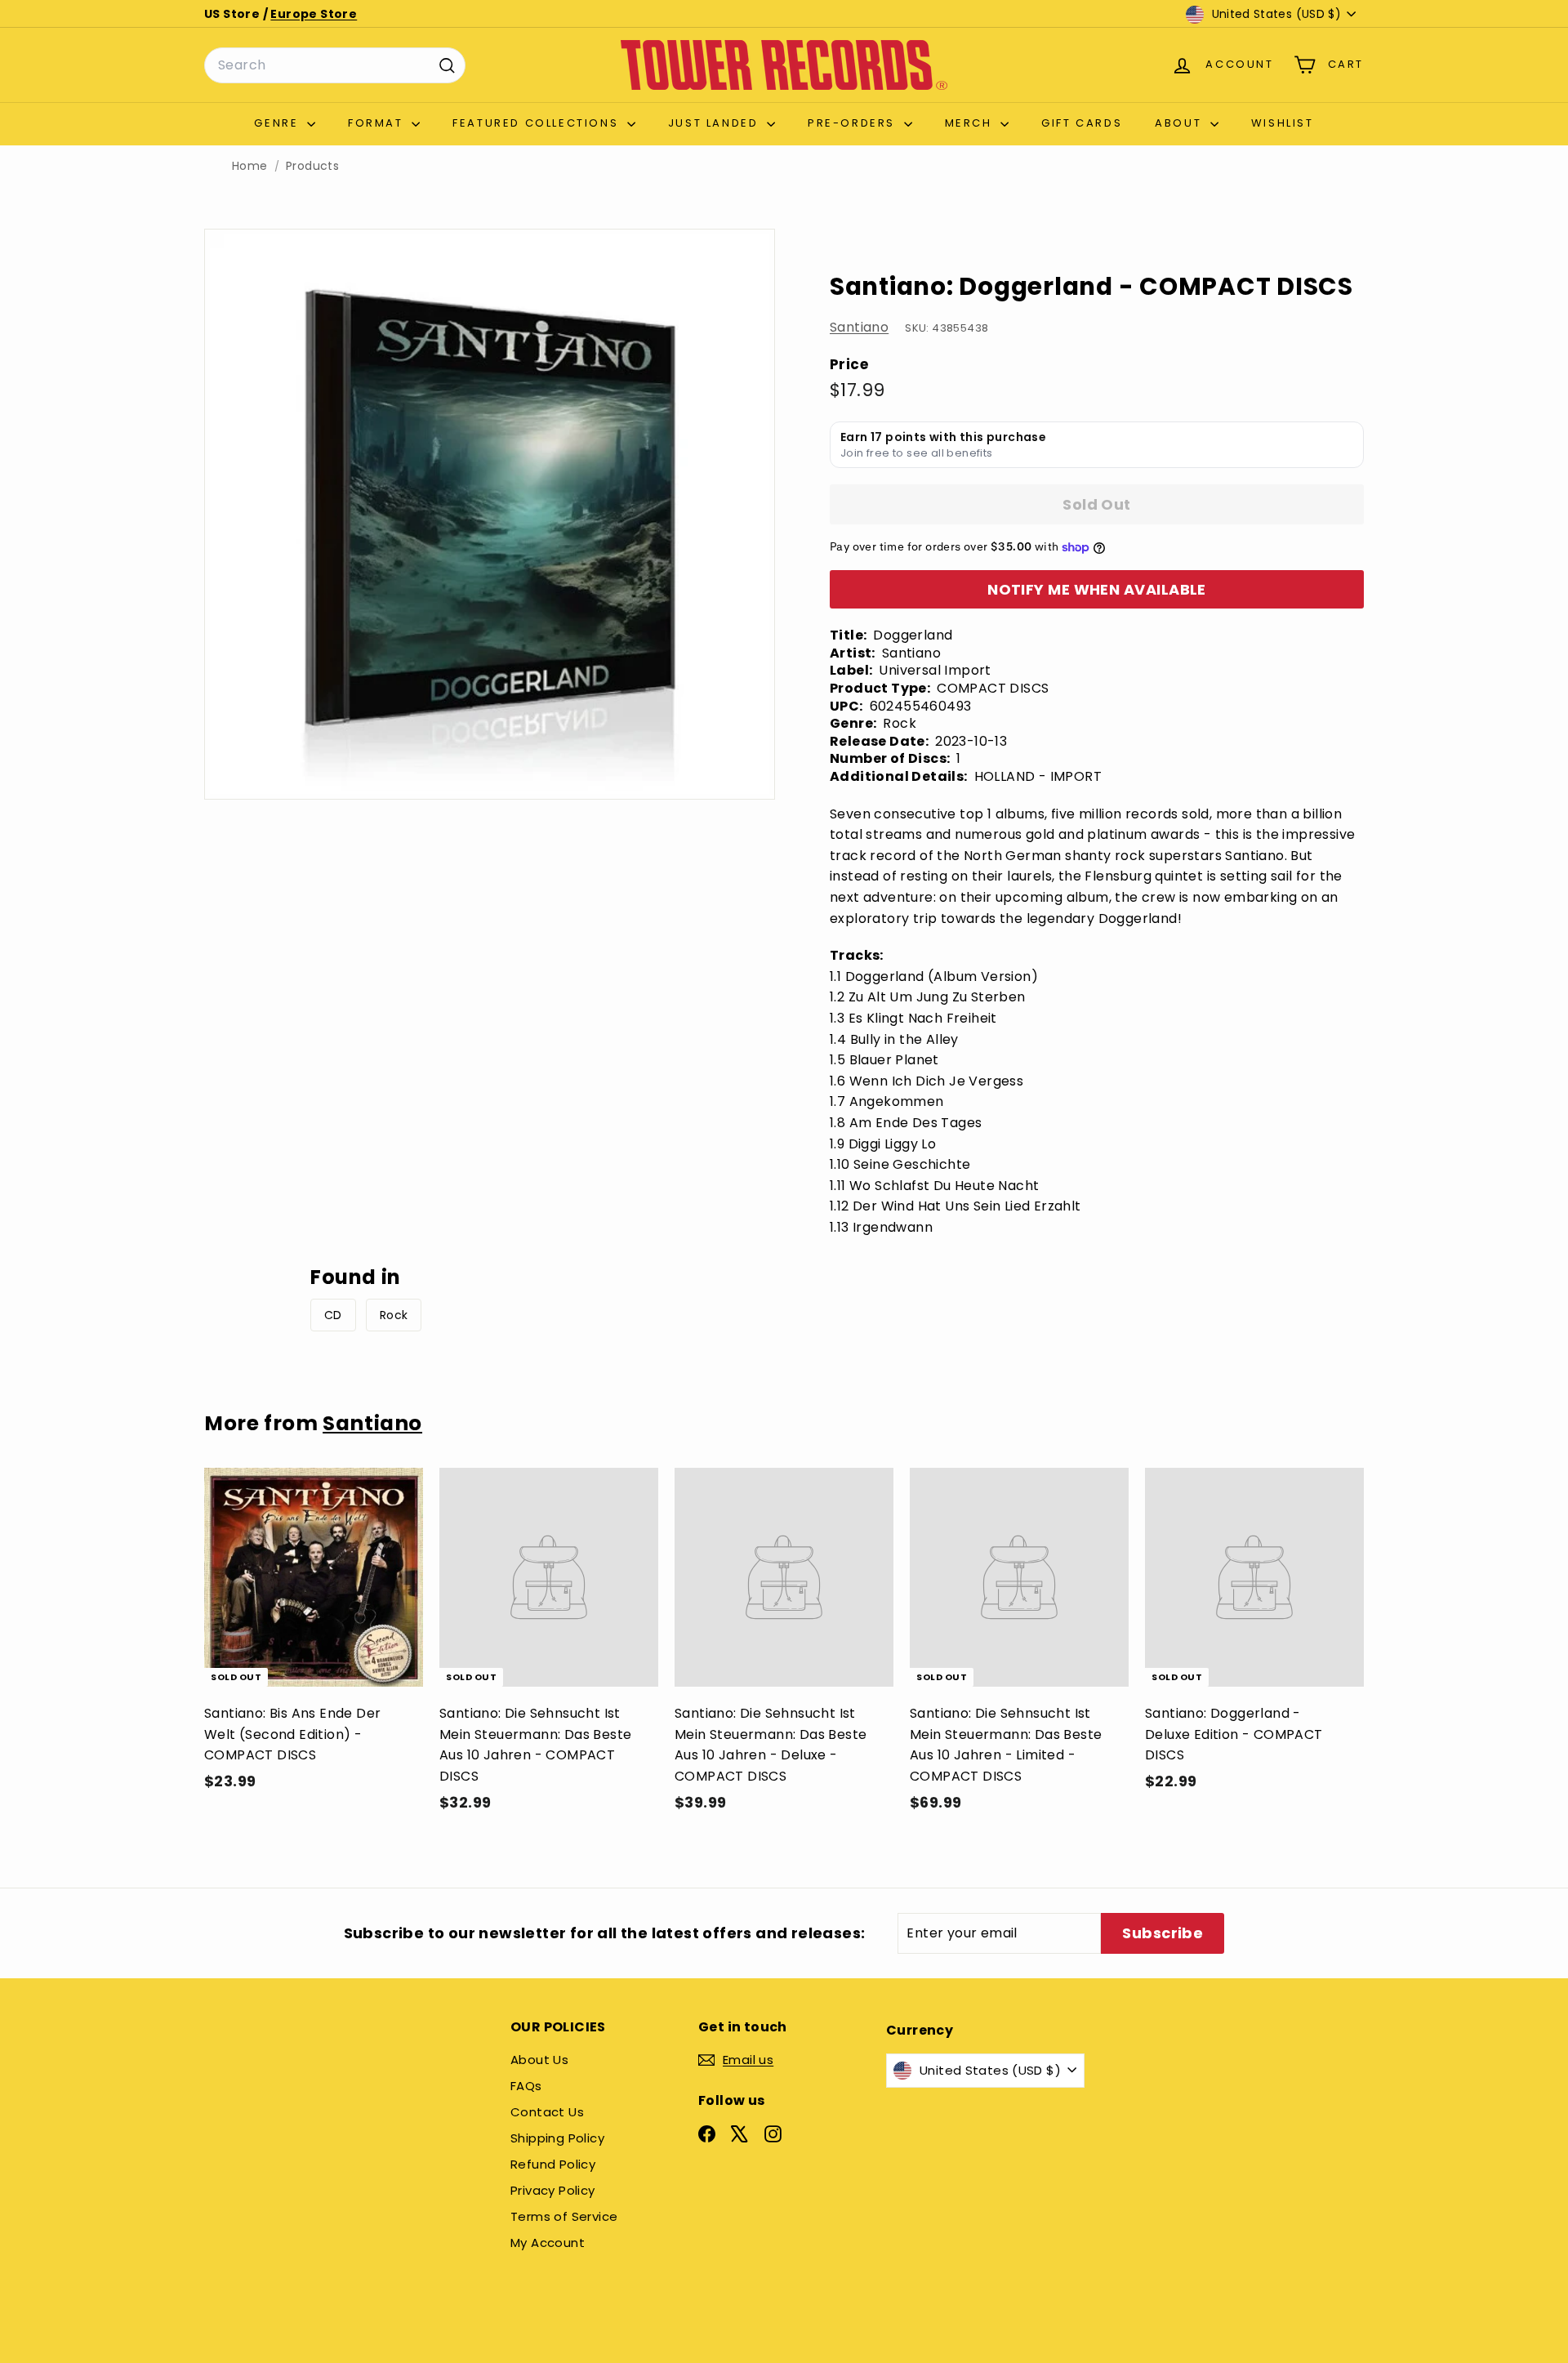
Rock (394, 1315)
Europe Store (314, 14)
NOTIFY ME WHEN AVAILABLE (1097, 589)
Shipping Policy (557, 2138)
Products (312, 166)
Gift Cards (1082, 123)
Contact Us (547, 2112)
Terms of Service (564, 2216)
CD (333, 1315)
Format (378, 123)
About (1180, 123)
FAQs (526, 2086)
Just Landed (715, 123)
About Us (539, 2060)
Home (250, 166)
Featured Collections (538, 123)
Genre (278, 123)
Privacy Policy (553, 2190)
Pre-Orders (854, 123)
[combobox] (335, 65)
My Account (548, 2243)
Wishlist (1283, 123)
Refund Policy (553, 2164)
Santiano (859, 327)
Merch (971, 123)
